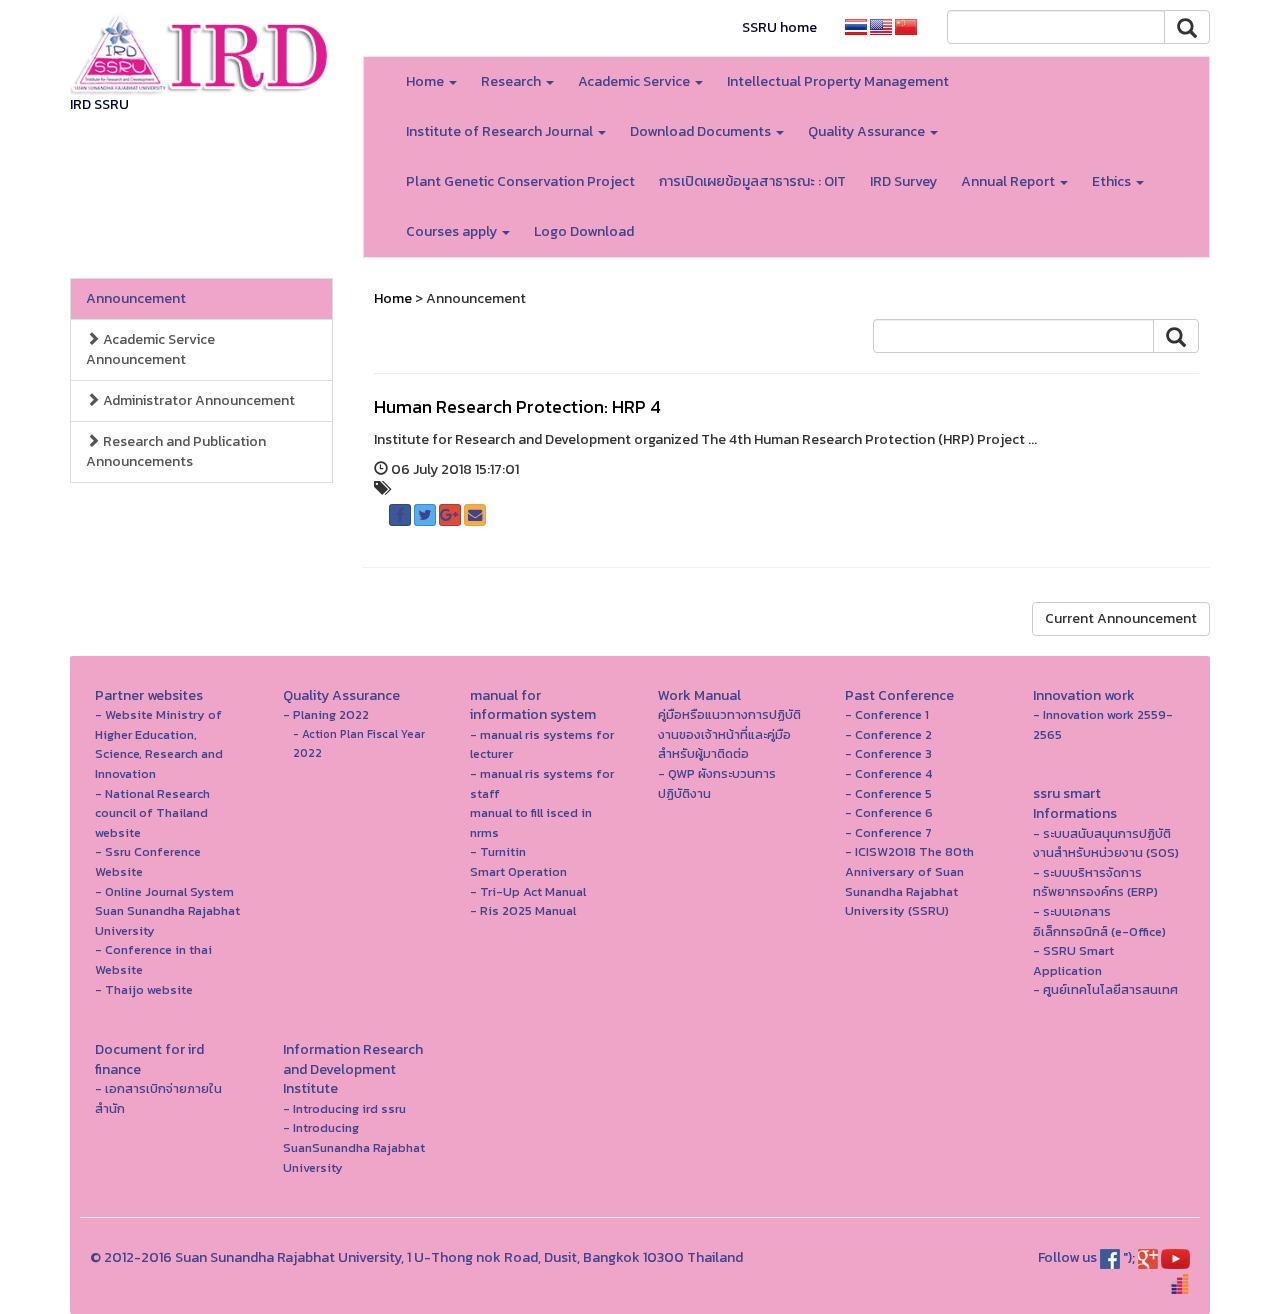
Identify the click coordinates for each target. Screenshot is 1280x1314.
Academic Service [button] (635, 81)
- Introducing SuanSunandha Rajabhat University (354, 1147)
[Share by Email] (475, 515)
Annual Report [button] (1009, 181)
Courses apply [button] (453, 231)
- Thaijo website (144, 989)
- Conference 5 (888, 793)
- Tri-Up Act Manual (528, 891)
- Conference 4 (888, 773)
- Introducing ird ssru (344, 1108)
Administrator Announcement (197, 400)
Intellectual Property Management (838, 81)
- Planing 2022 (326, 714)
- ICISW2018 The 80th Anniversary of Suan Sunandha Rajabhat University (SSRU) (909, 881)
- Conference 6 (889, 812)
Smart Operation (518, 871)
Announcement (136, 298)
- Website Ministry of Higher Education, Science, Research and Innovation (159, 744)
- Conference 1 (887, 714)
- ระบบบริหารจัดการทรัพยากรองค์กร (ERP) (1095, 882)
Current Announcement (1121, 618)
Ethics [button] (1113, 181)
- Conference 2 (888, 734)
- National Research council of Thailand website (152, 813)
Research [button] (512, 81)
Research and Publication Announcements (176, 451)
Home (393, 298)
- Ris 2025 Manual (523, 910)
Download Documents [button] (702, 131)
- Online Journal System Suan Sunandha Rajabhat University (167, 911)
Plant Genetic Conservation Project (520, 181)
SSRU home (779, 27)
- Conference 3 (888, 753)
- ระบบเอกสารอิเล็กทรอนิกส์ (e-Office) (1099, 921)
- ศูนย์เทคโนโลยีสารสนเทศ (1105, 989)
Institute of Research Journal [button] (501, 131)
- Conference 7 (888, 832)
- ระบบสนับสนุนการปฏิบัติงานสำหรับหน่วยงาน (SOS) (1106, 843)
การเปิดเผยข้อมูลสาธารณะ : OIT (752, 181)
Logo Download (584, 231)
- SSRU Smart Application (1073, 960)
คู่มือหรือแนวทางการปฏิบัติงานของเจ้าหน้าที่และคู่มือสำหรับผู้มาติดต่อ (729, 734)
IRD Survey (903, 181)
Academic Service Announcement (150, 349)
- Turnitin (498, 851)
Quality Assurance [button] (868, 131)
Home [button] (426, 81)
